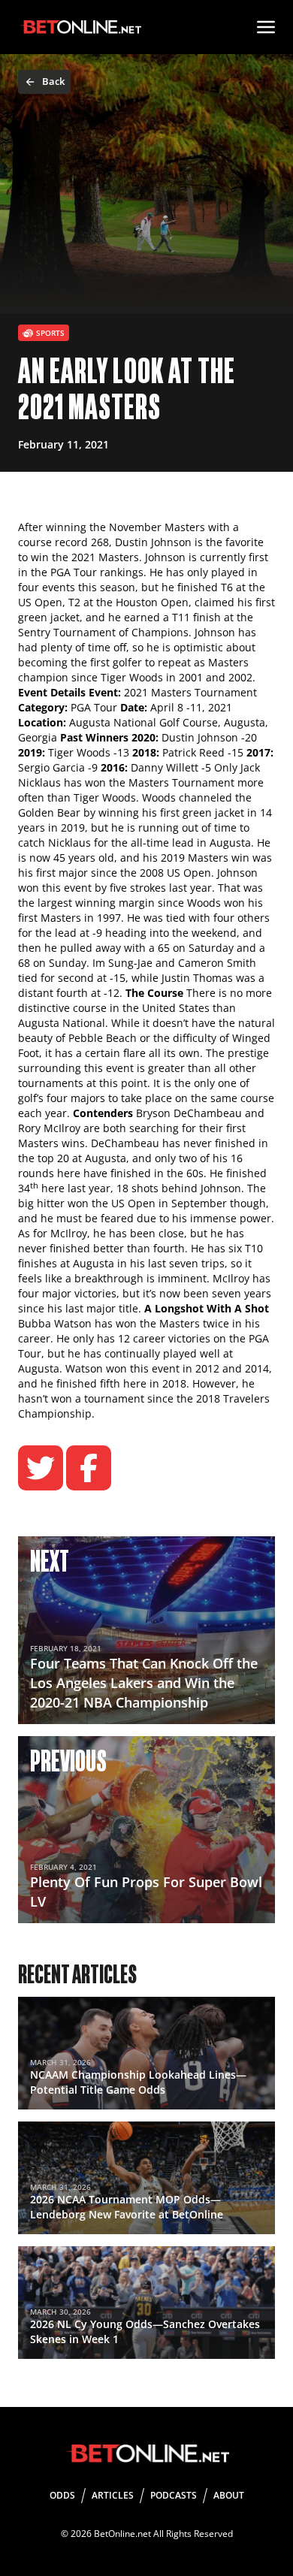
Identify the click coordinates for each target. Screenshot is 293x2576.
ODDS (62, 2495)
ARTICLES (113, 2495)
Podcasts (174, 2495)
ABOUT (229, 2495)
